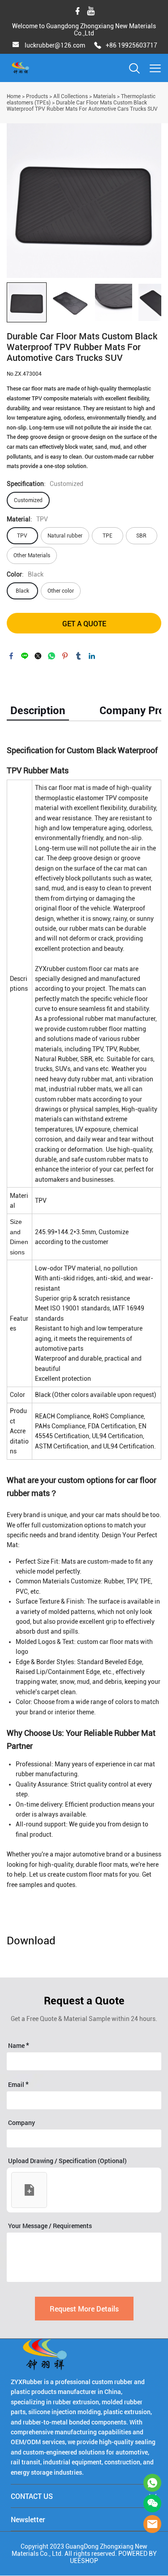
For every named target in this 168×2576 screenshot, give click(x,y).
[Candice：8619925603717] (152, 2483)
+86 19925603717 (131, 45)
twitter (38, 656)
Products (37, 96)
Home (14, 96)
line (25, 656)
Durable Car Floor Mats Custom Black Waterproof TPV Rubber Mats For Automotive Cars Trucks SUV (82, 106)
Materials (104, 96)
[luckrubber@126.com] (16, 46)
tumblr (78, 656)
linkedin (92, 656)
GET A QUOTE (84, 623)
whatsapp (52, 656)
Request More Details (84, 2309)
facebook (11, 656)
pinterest (65, 656)
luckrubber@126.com (55, 45)
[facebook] (78, 11)
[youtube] (91, 11)
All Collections (71, 96)
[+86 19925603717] (98, 46)
